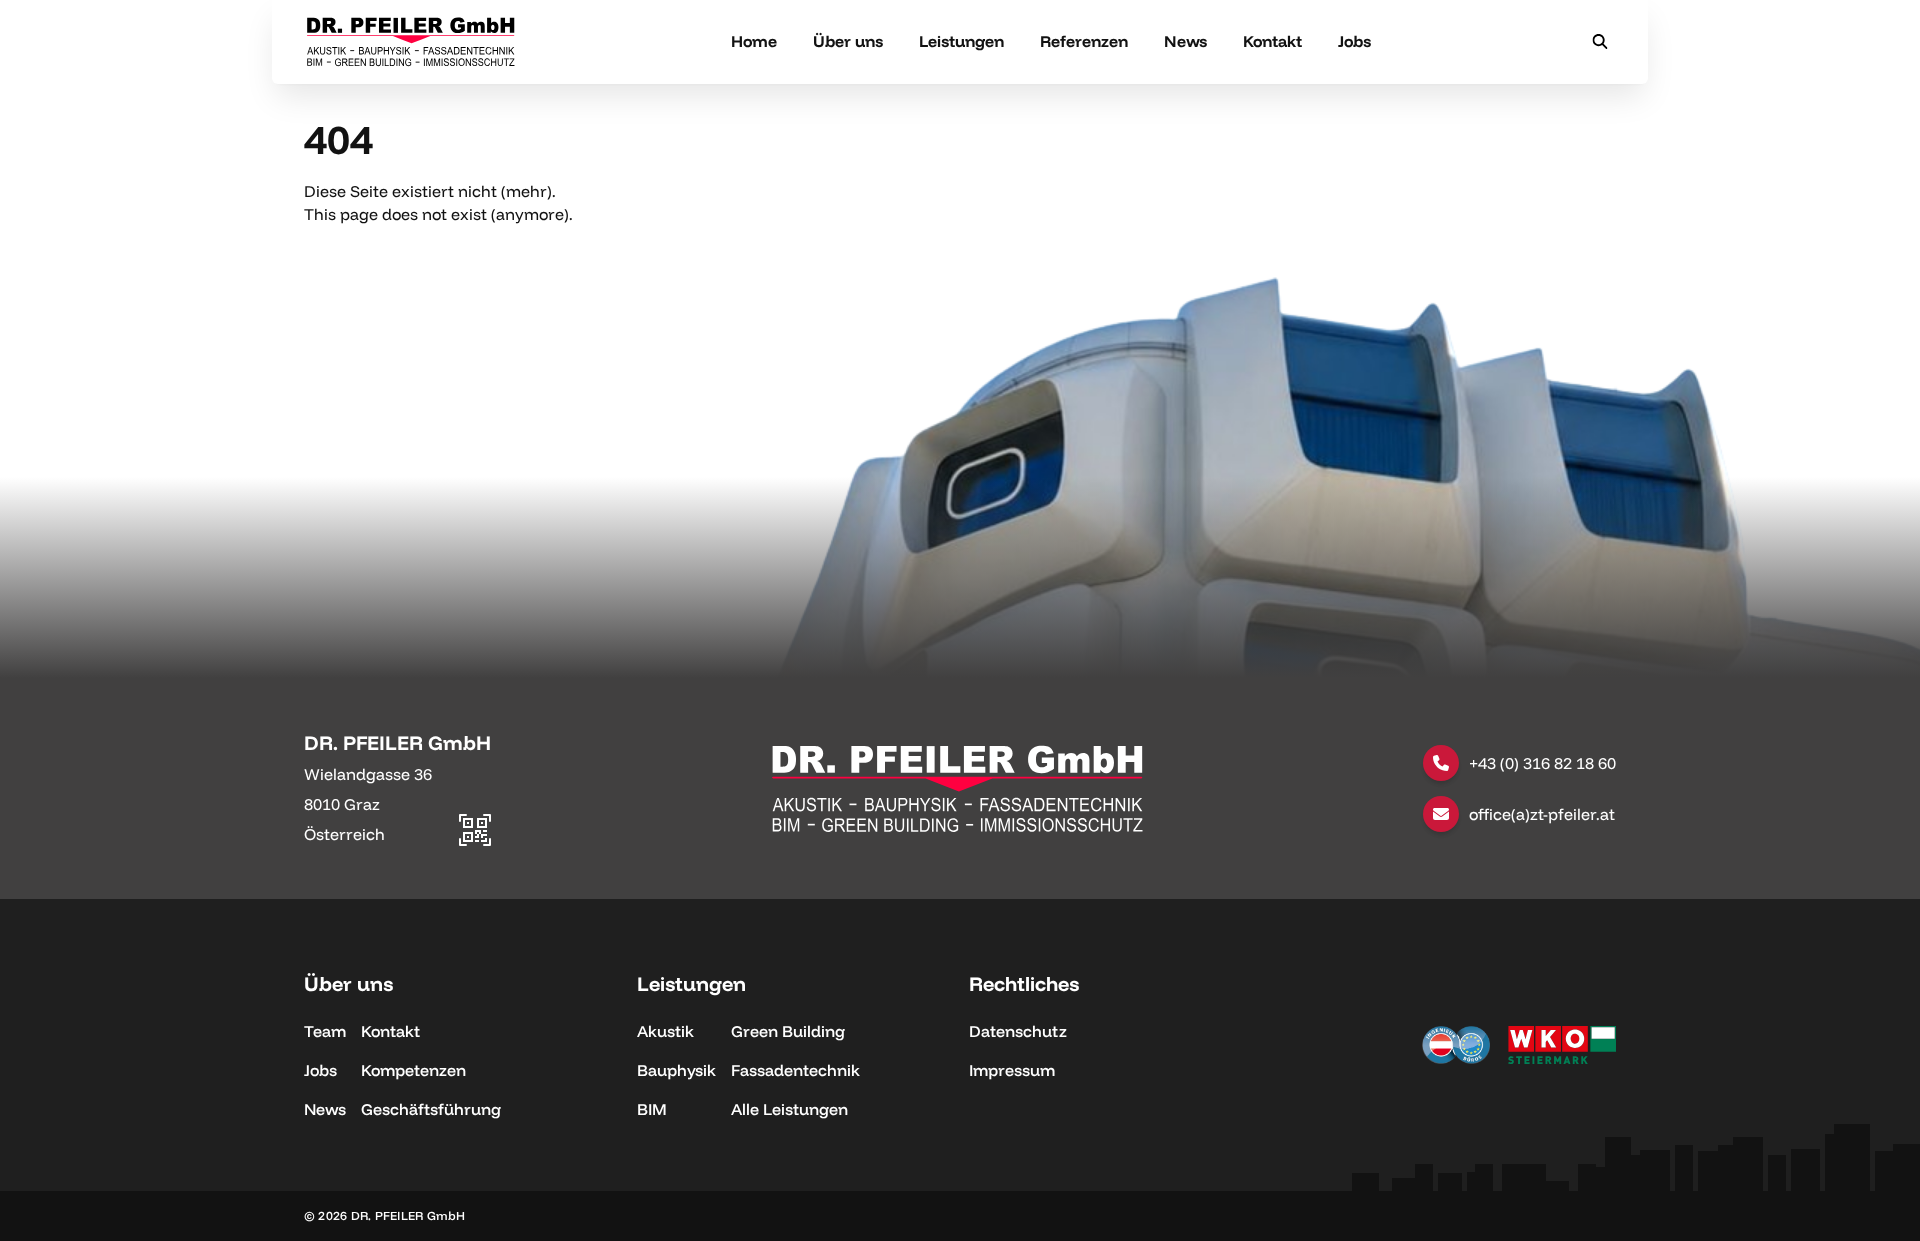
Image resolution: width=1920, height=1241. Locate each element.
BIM (652, 1109)
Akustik (665, 1031)
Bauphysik (676, 1070)
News (1185, 41)
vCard (468, 739)
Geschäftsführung (431, 1109)
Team (325, 1031)
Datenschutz (1018, 1031)
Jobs (1354, 41)
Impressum (1012, 1070)
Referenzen (1084, 41)
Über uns (848, 41)
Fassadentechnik (795, 1070)
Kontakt (1272, 41)
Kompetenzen (413, 1070)
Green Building (788, 1031)
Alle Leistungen (789, 1109)
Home (754, 41)
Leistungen (961, 41)
